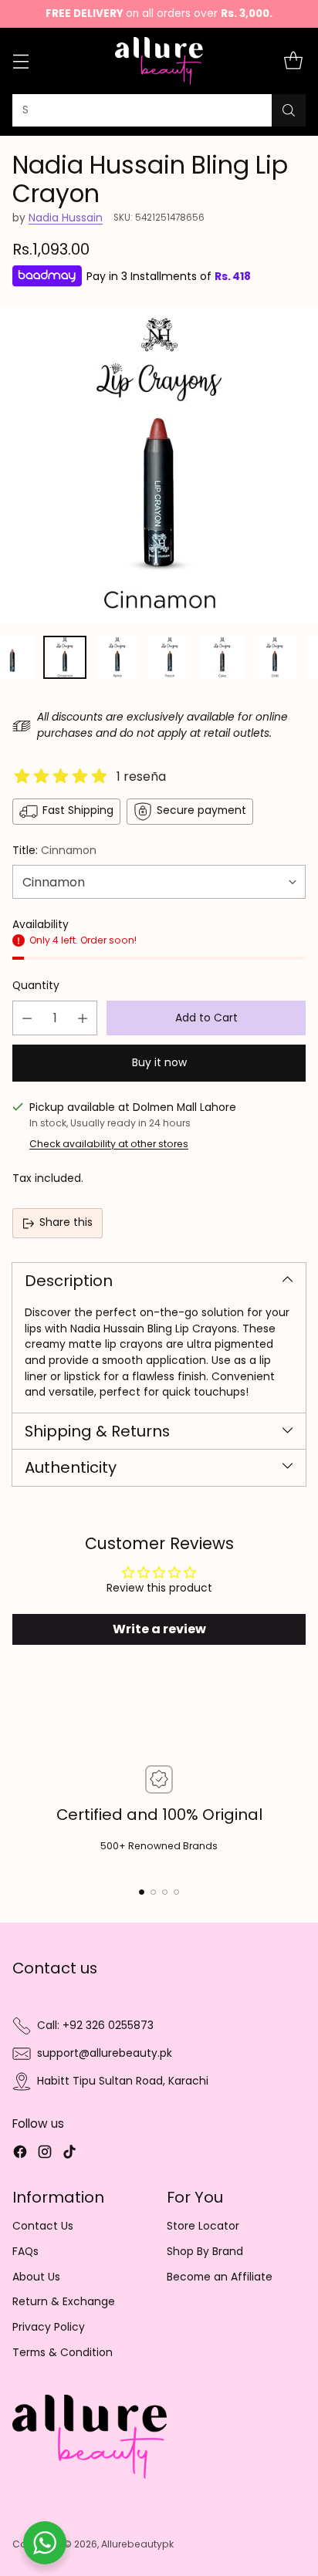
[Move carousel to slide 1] (142, 1892)
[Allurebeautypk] (159, 61)
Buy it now (159, 1063)
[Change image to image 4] (170, 657)
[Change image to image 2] (65, 657)
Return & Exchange (64, 2302)
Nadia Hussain (66, 218)
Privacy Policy (49, 2327)
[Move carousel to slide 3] (165, 1892)
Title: (54, 851)
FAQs (25, 2252)
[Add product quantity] (83, 1018)
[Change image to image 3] (117, 657)
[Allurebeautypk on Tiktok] (69, 2154)
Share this (66, 1222)
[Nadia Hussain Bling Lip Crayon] (159, 464)
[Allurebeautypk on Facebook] (20, 2154)
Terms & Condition (63, 2353)
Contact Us (43, 2226)
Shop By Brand (205, 2252)
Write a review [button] (159, 1629)
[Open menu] (20, 61)
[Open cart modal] (293, 61)
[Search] (289, 110)
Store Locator (203, 2226)
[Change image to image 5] (222, 657)
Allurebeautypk (137, 2544)
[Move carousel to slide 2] (153, 1892)
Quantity (36, 986)
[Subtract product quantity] (27, 1018)
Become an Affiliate (220, 2277)
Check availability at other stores (109, 1144)
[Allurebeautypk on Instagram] (45, 2154)
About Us (36, 2277)
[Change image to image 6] (275, 657)
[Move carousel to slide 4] (176, 1892)
